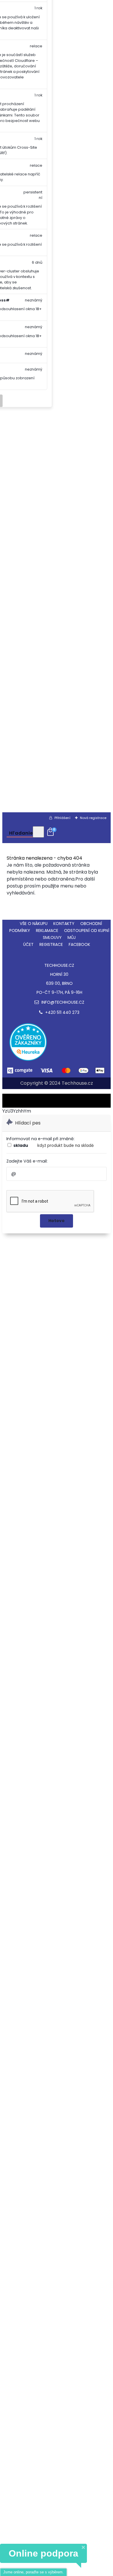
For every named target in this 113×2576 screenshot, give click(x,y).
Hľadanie (21, 833)
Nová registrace (93, 818)
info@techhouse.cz (62, 1002)
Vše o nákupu (34, 924)
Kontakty (64, 924)
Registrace (51, 944)
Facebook (79, 944)
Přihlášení (62, 818)
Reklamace (47, 930)
